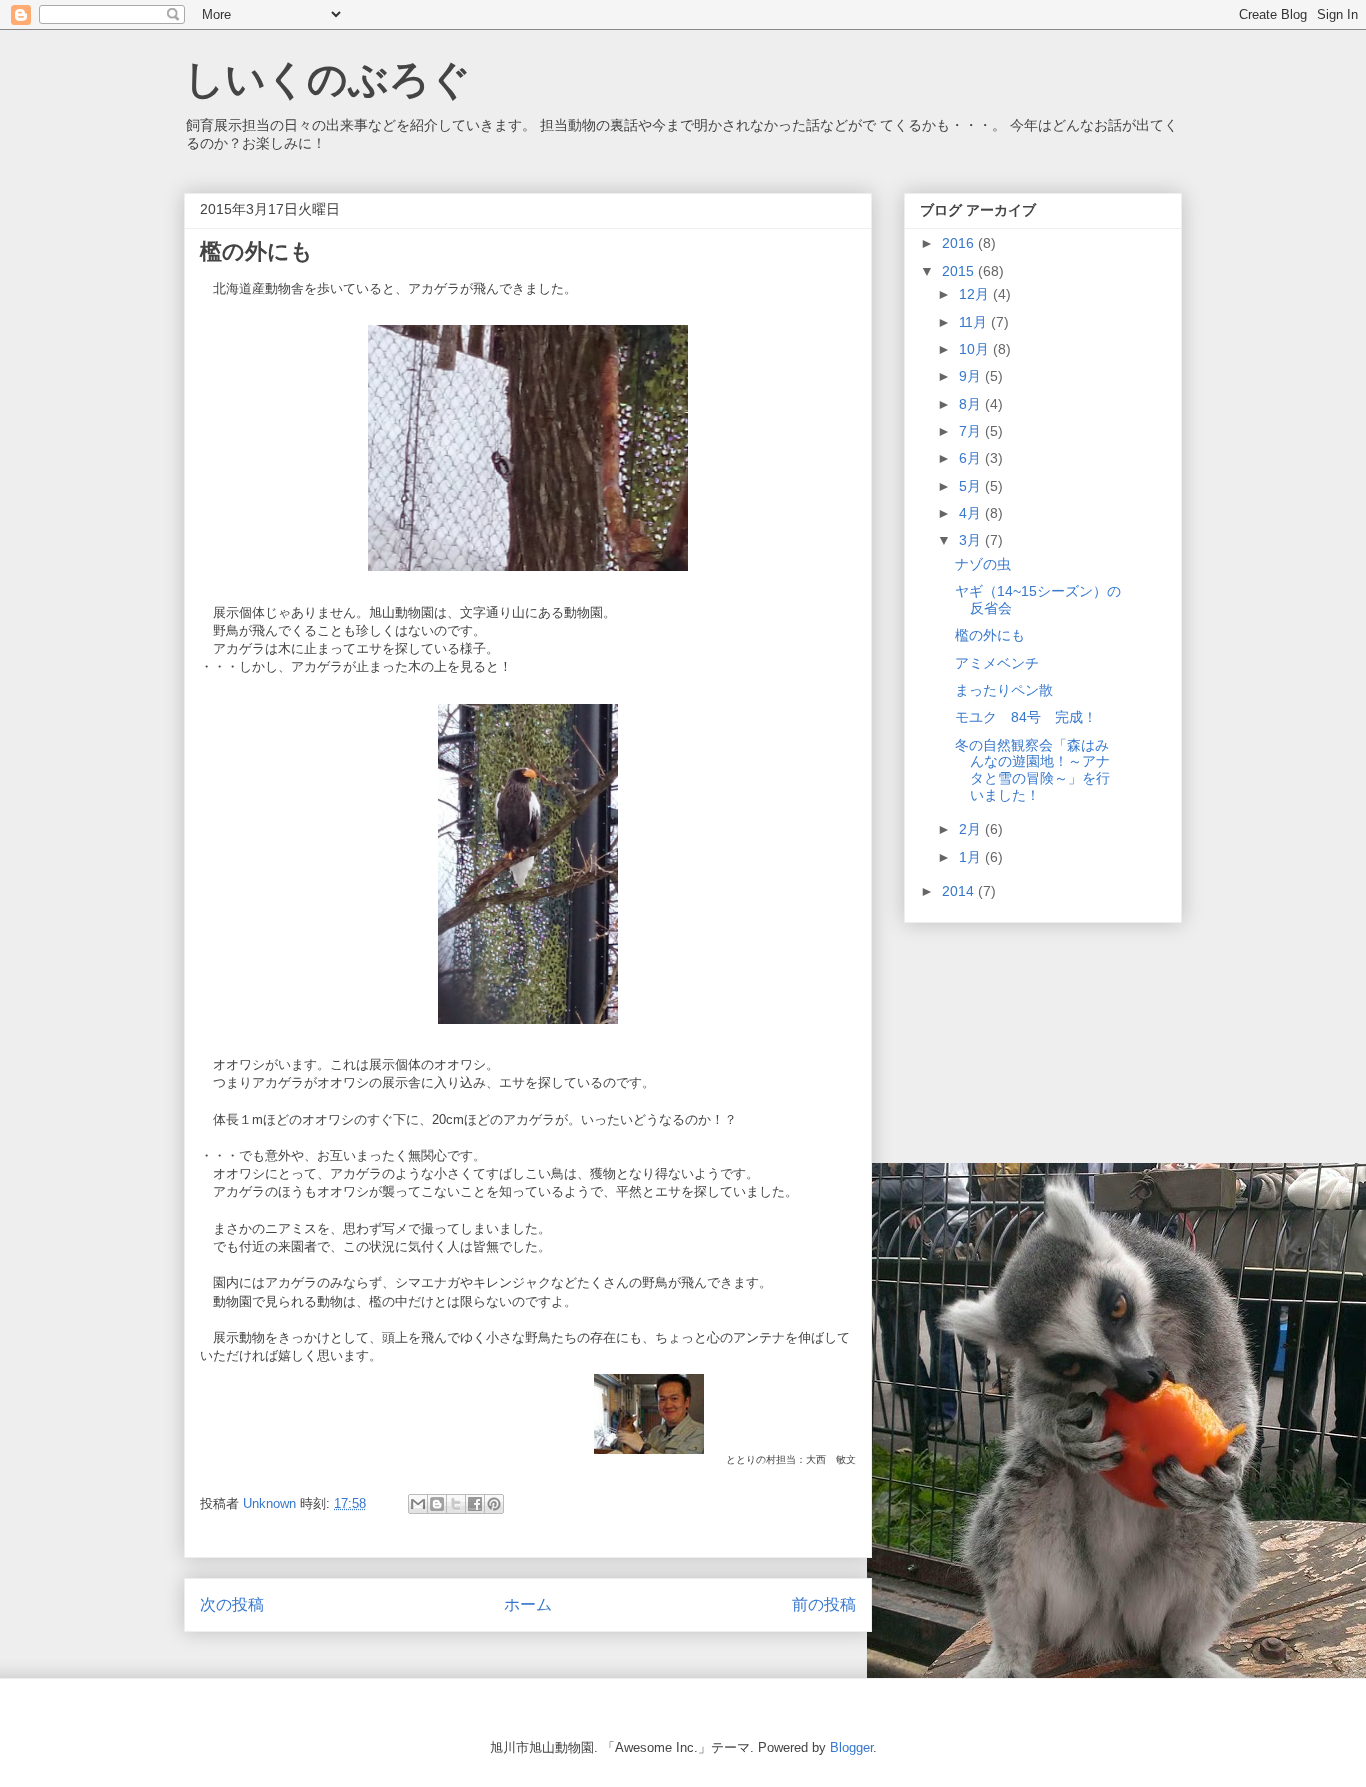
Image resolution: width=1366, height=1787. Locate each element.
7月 (972, 431)
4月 (972, 513)
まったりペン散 (1004, 690)
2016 (960, 243)
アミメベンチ (997, 663)
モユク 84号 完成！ (1026, 717)
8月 (972, 404)
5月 (972, 486)
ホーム (528, 1604)
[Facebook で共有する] (475, 1504)
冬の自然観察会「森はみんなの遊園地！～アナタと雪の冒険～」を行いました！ (1032, 770)
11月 (975, 322)
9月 (972, 376)
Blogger (851, 1747)
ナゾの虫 (983, 564)
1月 (972, 857)
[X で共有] (456, 1504)
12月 (976, 294)
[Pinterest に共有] (494, 1504)
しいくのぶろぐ (327, 79)
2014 (960, 891)
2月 (972, 829)
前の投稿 (824, 1604)
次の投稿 (232, 1604)
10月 (976, 349)
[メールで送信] (418, 1504)
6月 (972, 458)
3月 (972, 540)
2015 (960, 271)
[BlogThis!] (437, 1504)
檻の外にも (990, 635)
